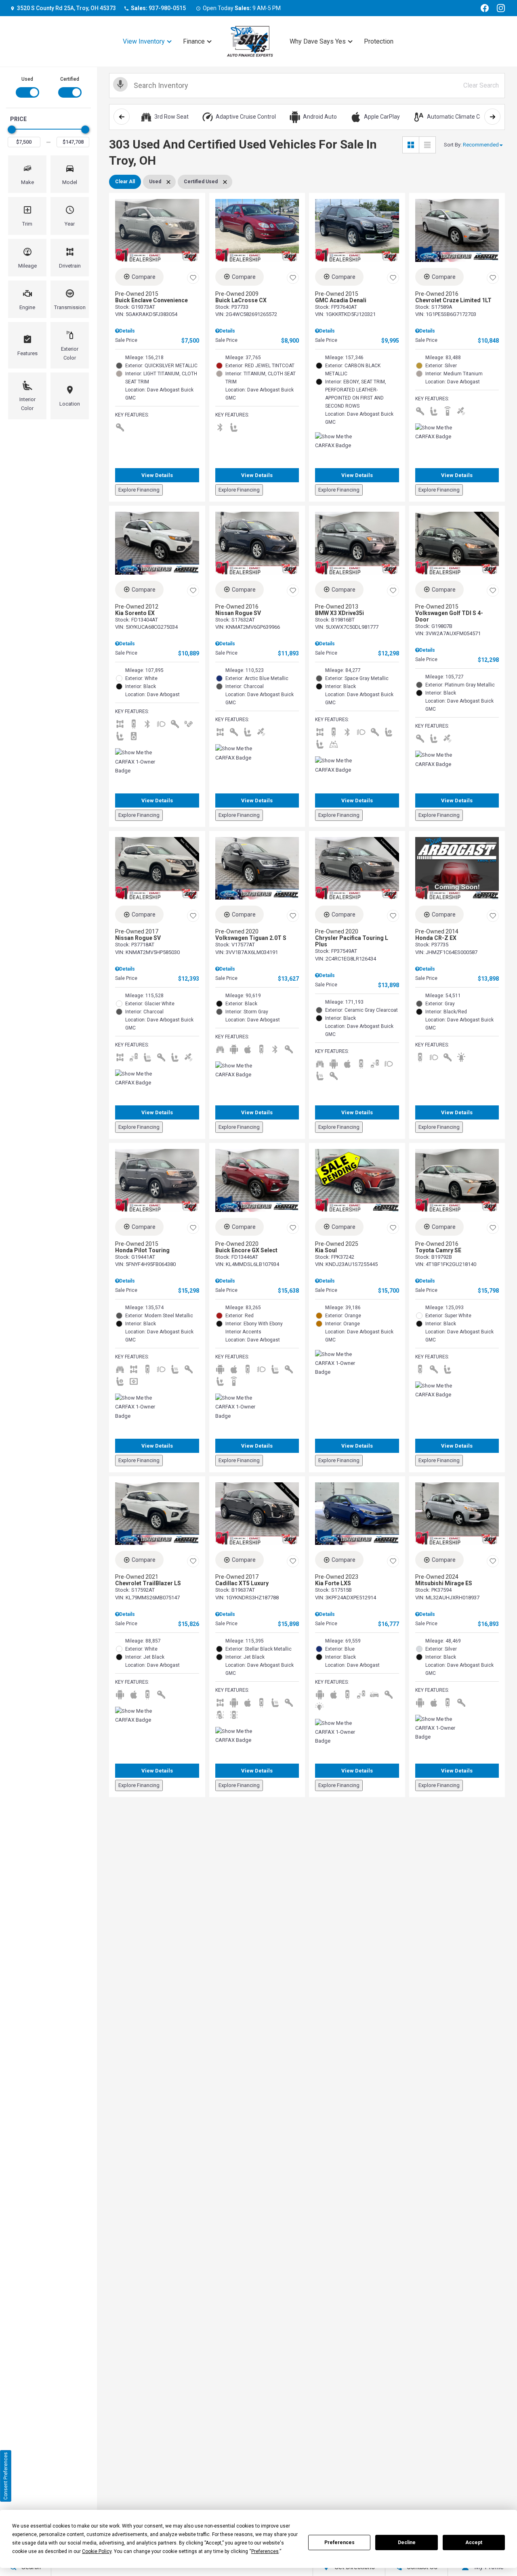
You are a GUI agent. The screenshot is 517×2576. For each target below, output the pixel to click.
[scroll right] (492, 117)
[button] (27, 174)
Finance (194, 41)
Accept (474, 2543)
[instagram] (501, 8)
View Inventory (144, 41)
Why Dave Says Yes (318, 41)
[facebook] (485, 8)
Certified (70, 79)
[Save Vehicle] (193, 278)
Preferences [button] (265, 2551)
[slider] (12, 130)
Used (27, 79)
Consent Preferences (6, 2476)
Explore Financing (139, 490)
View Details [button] (157, 475)
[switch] (27, 86)
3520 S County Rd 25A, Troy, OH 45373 (66, 8)
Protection (379, 41)
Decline (407, 2543)
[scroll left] (122, 117)
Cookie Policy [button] (97, 2551)
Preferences (339, 2543)
